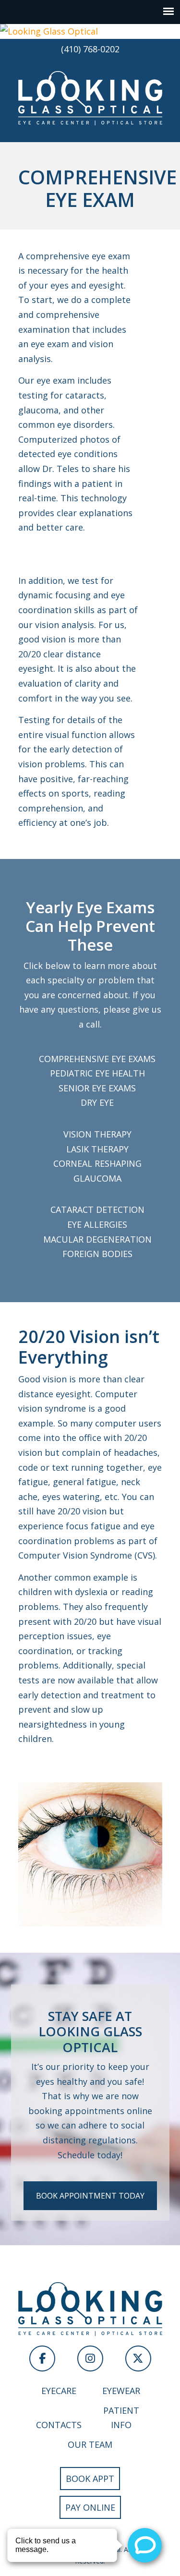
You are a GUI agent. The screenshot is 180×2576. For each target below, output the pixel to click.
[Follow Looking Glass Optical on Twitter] (138, 2358)
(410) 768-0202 (90, 49)
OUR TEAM (90, 2444)
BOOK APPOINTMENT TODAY (90, 2196)
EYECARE (59, 2391)
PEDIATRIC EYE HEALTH (97, 1073)
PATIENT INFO (121, 2418)
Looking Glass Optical (90, 97)
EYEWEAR (121, 2391)
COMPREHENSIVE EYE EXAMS (97, 1059)
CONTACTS (59, 2425)
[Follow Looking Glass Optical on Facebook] (42, 2358)
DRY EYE (97, 1102)
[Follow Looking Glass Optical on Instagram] (90, 2358)
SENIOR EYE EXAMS (97, 1088)
